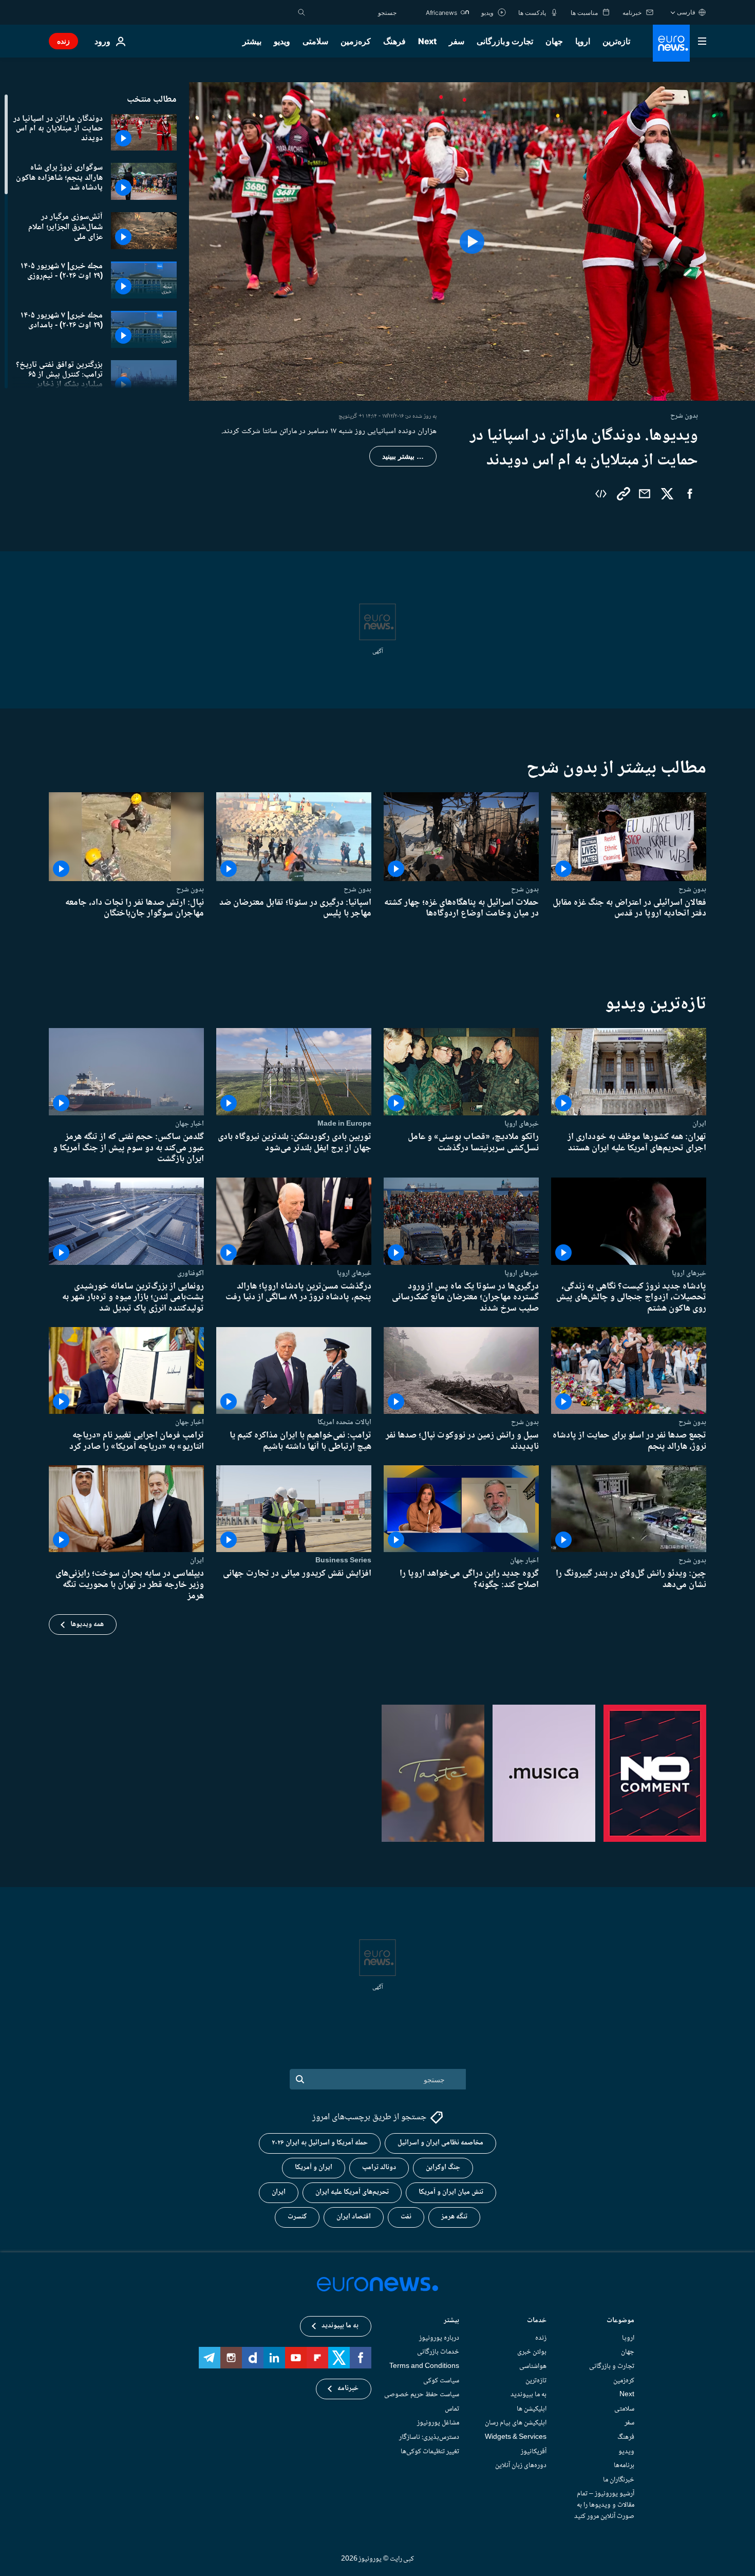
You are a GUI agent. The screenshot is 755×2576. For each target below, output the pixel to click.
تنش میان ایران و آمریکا (451, 2192)
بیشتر (451, 2321)
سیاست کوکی (441, 2380)
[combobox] (353, 12)
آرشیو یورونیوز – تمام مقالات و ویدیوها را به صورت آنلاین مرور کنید (604, 2505)
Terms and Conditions (424, 2366)
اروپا (583, 41)
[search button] (301, 12)
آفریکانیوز (534, 2451)
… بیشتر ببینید (403, 456)
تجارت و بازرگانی (505, 41)
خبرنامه (348, 2388)
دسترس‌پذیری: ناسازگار (429, 2437)
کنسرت (297, 2217)
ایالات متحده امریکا (344, 1422)
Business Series (343, 1560)
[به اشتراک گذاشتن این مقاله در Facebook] (690, 494)
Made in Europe (344, 1124)
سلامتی (315, 41)
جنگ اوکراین (443, 2168)
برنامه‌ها (624, 2466)
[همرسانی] (645, 494)
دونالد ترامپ (379, 2168)
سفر (457, 41)
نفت (406, 2217)
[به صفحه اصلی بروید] (671, 43)
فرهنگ (394, 41)
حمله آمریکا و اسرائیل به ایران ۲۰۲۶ (320, 2143)
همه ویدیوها (87, 1625)
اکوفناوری (191, 1273)
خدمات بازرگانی (438, 2352)
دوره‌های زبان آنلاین (521, 2466)
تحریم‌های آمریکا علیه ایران (352, 2192)
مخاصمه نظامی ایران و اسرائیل (440, 2143)
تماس (452, 2409)
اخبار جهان (190, 1124)
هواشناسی (533, 2366)
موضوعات (620, 2321)
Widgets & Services (516, 2437)
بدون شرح (692, 889)
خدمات (537, 2321)
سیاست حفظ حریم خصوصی (422, 2395)
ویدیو (282, 41)
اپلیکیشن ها (532, 2409)
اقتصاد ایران (354, 2217)
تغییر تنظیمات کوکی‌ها (430, 2451)
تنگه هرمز (454, 2217)
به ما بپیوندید (528, 2395)
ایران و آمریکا (314, 2168)
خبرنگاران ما (619, 2480)
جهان (554, 41)
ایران (699, 1124)
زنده (63, 41)
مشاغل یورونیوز (438, 2423)
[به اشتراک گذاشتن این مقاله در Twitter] (667, 494)
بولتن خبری (532, 2352)
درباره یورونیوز (439, 2338)
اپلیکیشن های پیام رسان (516, 2423)
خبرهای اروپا (522, 1124)
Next (427, 41)
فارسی (686, 12)
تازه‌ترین (616, 41)
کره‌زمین (356, 41)
